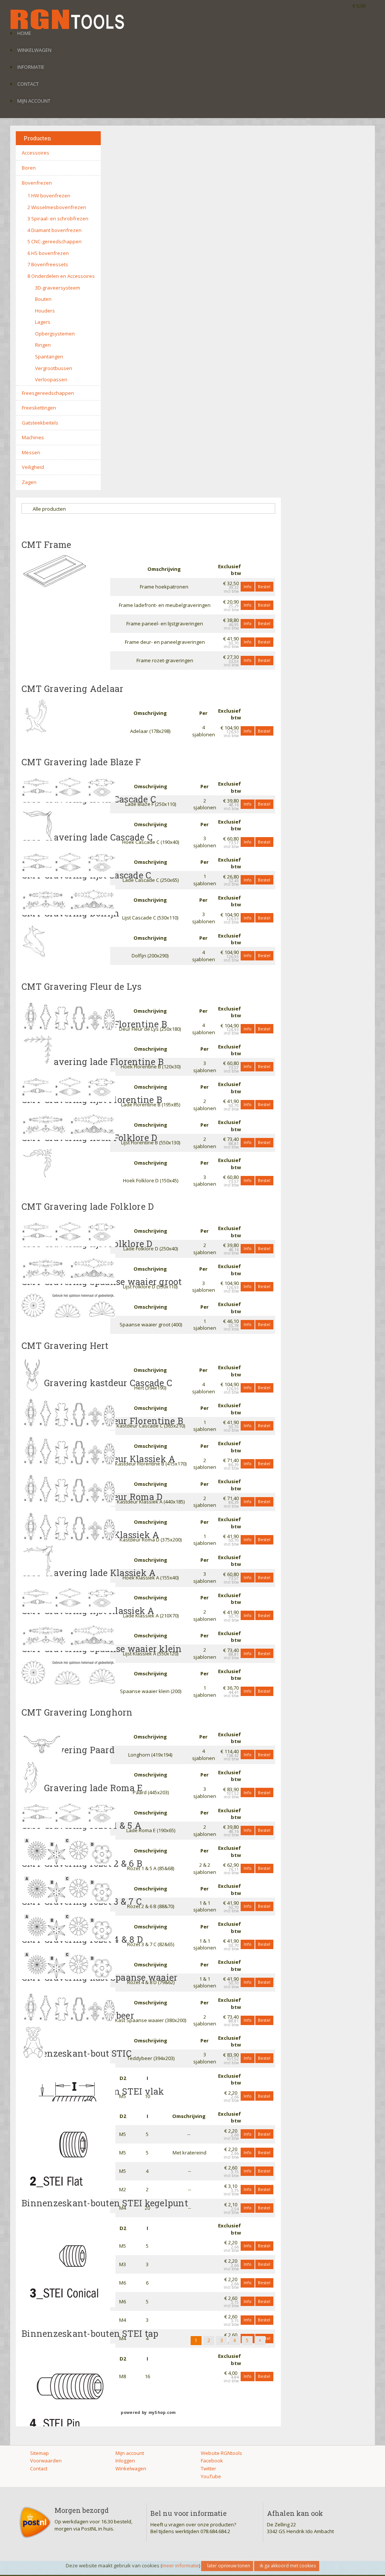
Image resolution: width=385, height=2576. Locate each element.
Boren (29, 168)
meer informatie (180, 2565)
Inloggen (125, 2461)
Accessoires (36, 153)
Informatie (31, 67)
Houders (45, 311)
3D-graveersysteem (58, 288)
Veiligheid (33, 467)
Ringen (43, 345)
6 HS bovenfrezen (48, 253)
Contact (28, 84)
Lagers (43, 322)
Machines (33, 437)
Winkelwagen (34, 50)
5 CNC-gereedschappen (55, 241)
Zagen (29, 482)
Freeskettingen (39, 408)
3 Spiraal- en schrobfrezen (58, 218)
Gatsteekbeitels (40, 423)
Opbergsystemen (55, 334)
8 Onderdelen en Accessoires (61, 276)
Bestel (264, 586)
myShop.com (162, 2412)
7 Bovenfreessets (48, 264)
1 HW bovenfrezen (49, 196)
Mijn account (34, 101)
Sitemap (39, 2453)
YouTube (211, 2476)
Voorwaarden (46, 2461)
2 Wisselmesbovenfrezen (57, 207)
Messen (31, 452)
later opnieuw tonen (229, 2566)
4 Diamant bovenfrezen (55, 230)
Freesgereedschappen (48, 393)
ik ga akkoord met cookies (288, 2566)
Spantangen (49, 357)
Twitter (208, 2468)
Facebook (212, 2461)
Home (24, 33)
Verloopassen (51, 379)
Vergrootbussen (54, 368)
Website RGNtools (221, 2453)
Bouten (43, 299)
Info (248, 586)
